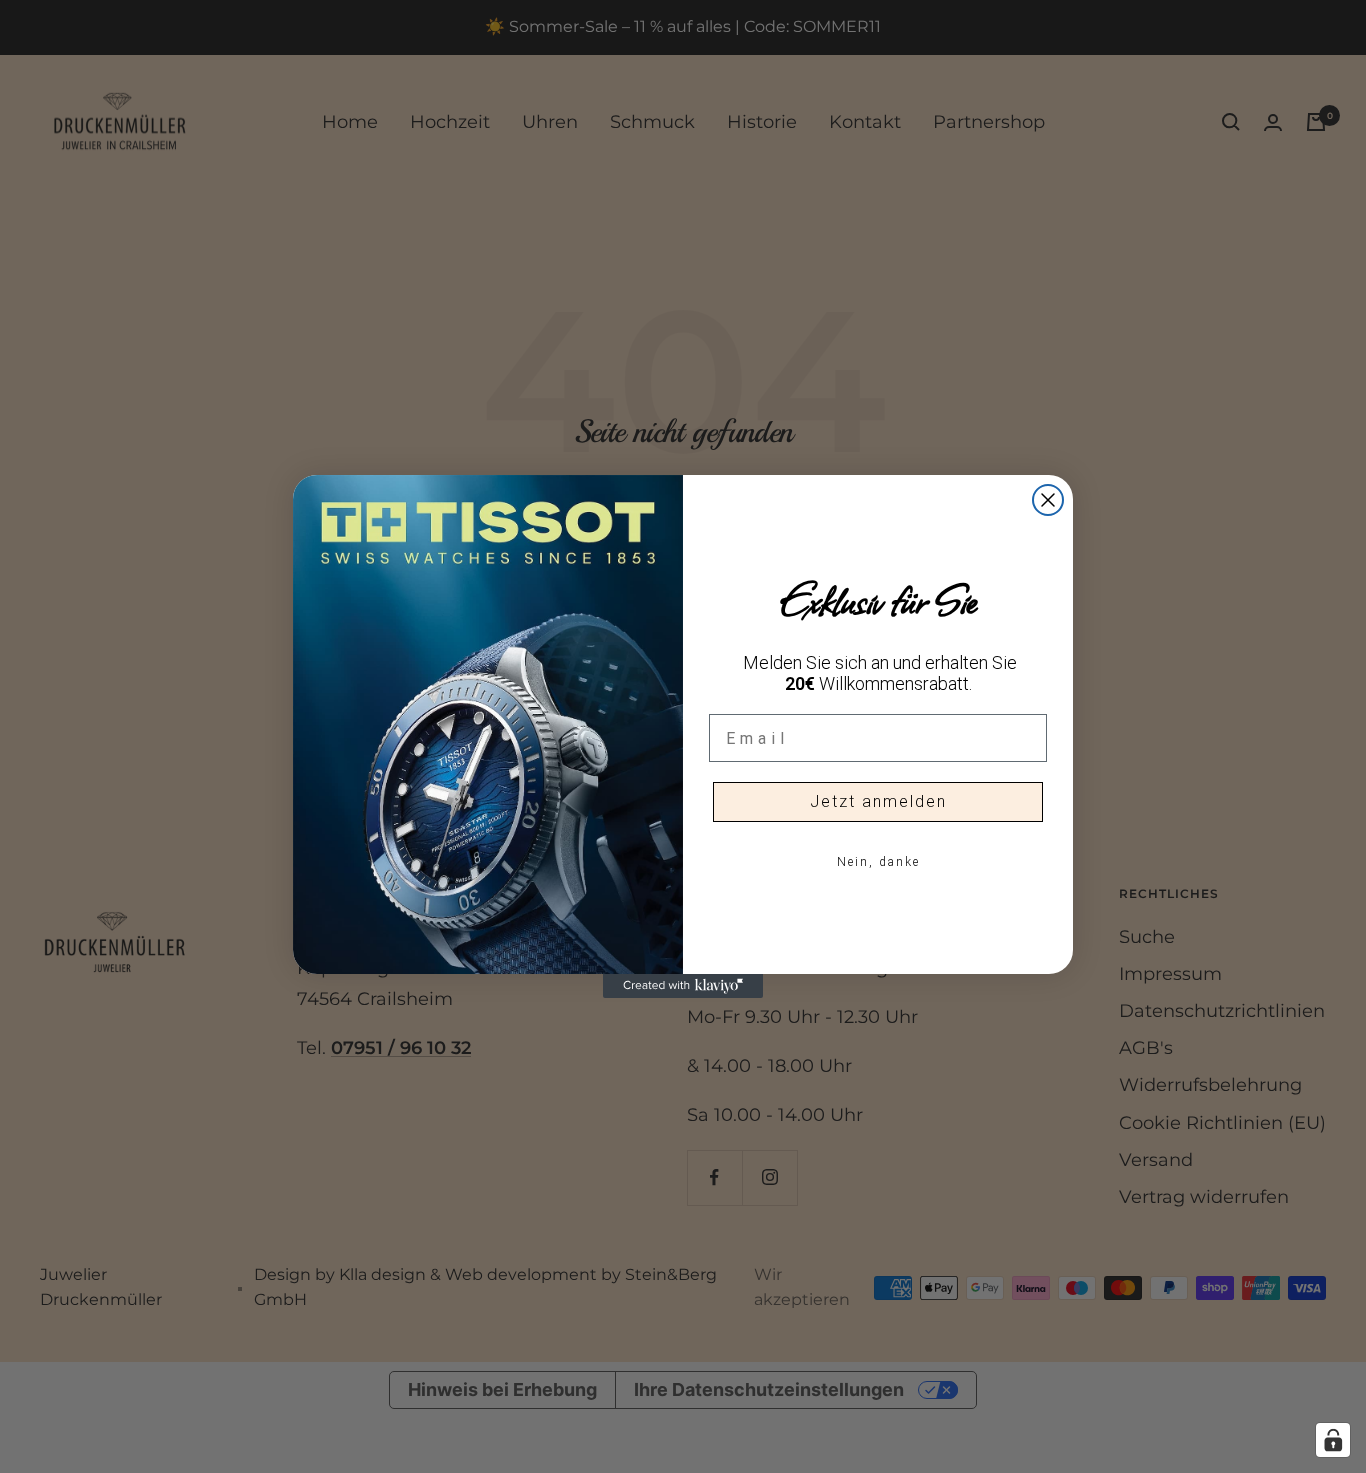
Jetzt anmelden (878, 801)
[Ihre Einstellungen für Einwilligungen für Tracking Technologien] (1333, 1440)
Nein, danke (878, 862)
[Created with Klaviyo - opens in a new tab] (683, 986)
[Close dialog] (1048, 500)
